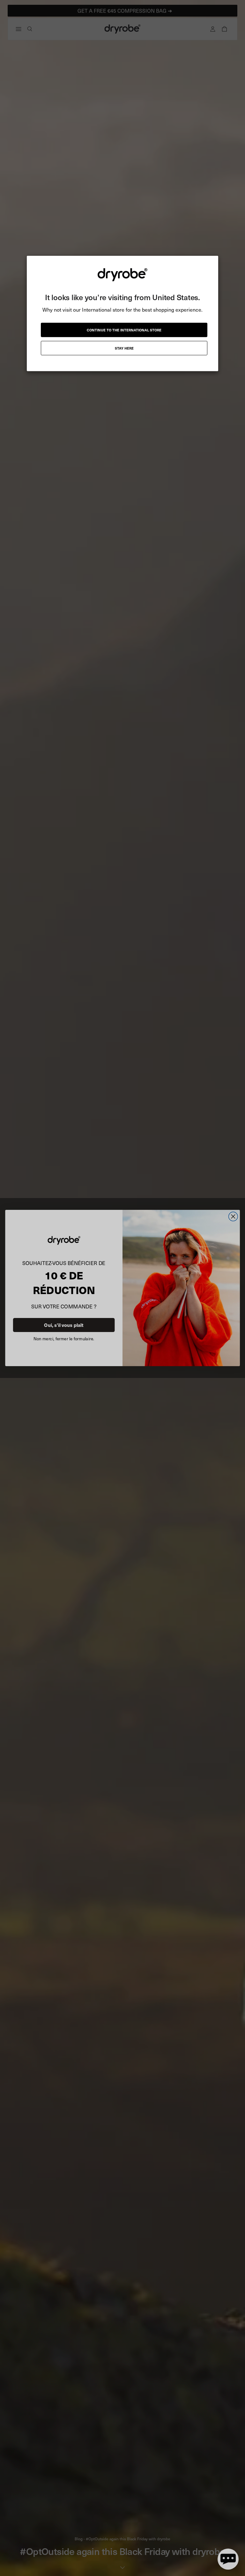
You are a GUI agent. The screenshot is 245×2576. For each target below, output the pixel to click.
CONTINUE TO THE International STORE (124, 330)
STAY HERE (124, 348)
